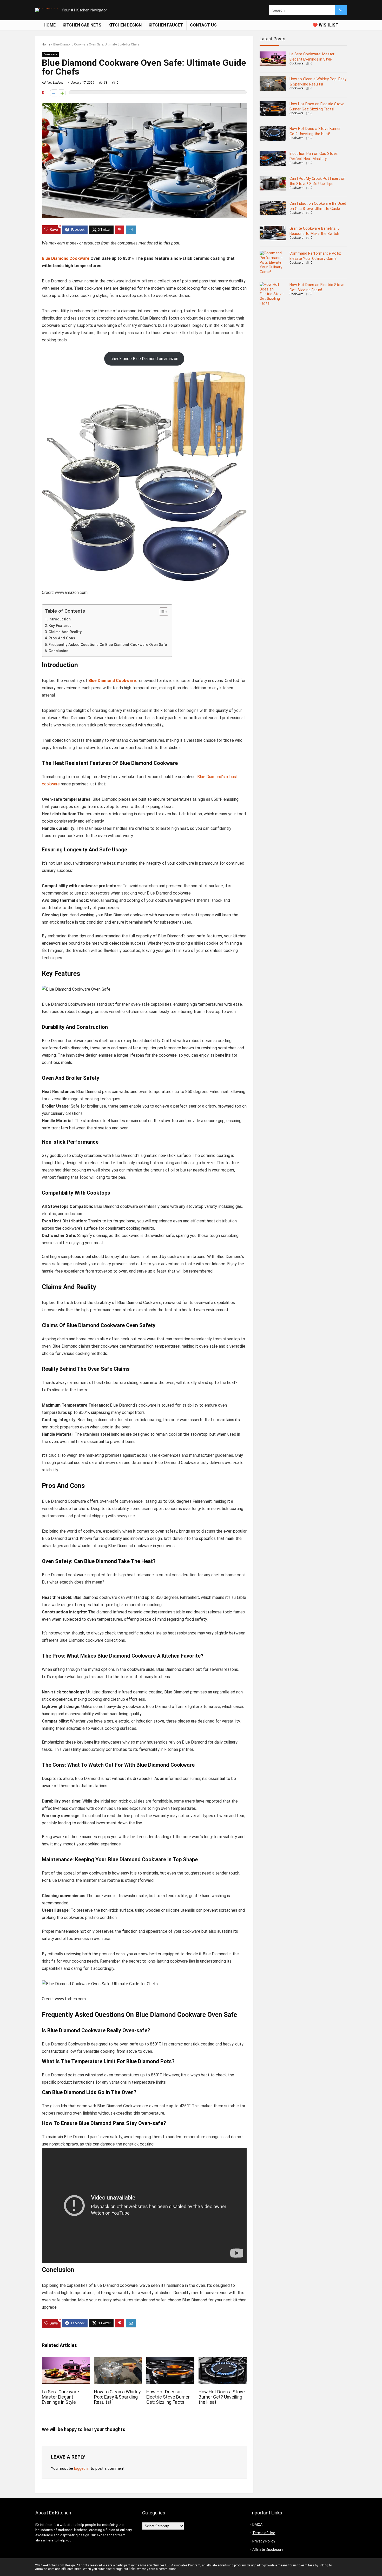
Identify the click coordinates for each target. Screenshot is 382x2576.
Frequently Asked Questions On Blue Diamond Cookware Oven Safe (108, 645)
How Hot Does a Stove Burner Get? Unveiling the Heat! (222, 2397)
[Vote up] (62, 93)
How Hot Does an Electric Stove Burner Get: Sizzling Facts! (168, 2397)
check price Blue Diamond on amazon (144, 359)
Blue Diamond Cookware (66, 258)
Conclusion (58, 651)
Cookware (50, 54)
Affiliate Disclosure (268, 2549)
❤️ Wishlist (325, 25)
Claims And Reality (65, 632)
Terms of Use (264, 2533)
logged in (82, 2468)
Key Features (60, 626)
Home (50, 25)
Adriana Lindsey (53, 83)
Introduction (60, 619)
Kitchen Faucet (166, 25)
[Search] (341, 10)
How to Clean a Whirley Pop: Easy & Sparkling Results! (117, 2397)
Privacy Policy (264, 2541)
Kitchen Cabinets (82, 25)
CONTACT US (203, 25)
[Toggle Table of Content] (161, 612)
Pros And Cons (62, 638)
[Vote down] (53, 93)
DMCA (257, 2525)
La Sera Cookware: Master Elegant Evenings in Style (61, 2397)
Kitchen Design (125, 25)
